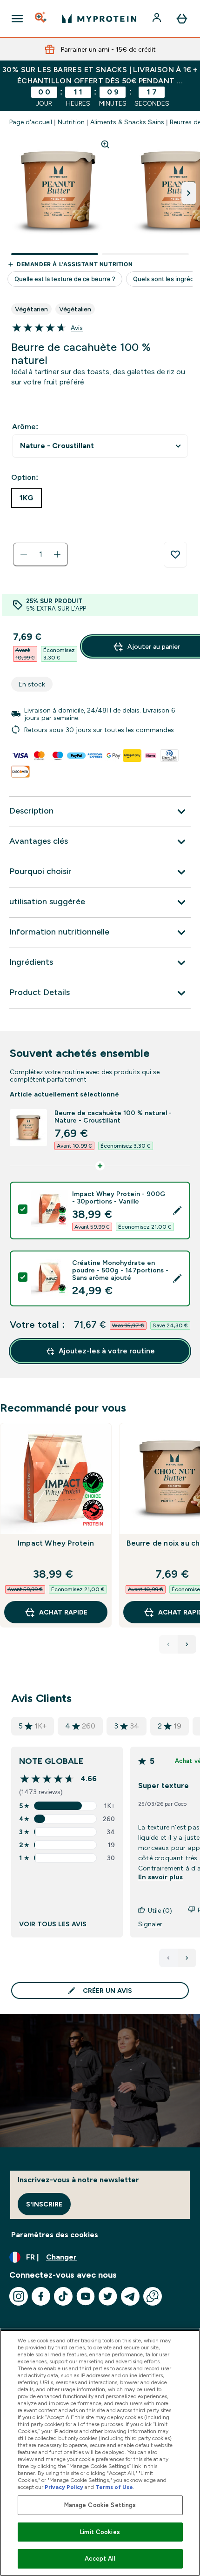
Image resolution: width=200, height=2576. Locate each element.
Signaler (150, 1924)
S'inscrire (44, 2204)
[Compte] (158, 19)
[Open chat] (153, 2296)
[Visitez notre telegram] (130, 2296)
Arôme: (25, 427)
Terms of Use (114, 2487)
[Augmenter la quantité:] (57, 554)
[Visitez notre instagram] (19, 2296)
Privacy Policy (64, 2487)
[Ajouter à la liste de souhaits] (175, 555)
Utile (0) (160, 1910)
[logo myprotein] (99, 19)
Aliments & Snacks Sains (127, 122)
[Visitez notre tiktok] (63, 2296)
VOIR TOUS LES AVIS (53, 1924)
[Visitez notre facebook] (41, 2296)
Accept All (100, 2559)
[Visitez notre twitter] (108, 2296)
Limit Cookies (100, 2532)
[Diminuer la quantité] (24, 554)
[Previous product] (168, 1644)
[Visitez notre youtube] (86, 2296)
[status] (40, 554)
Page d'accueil (31, 122)
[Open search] (41, 19)
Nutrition (71, 122)
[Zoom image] (105, 144)
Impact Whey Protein (56, 1543)
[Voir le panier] (182, 19)
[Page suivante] (187, 1958)
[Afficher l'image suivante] (189, 193)
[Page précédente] (168, 1958)
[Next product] (187, 1644)
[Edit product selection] (177, 1211)
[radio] (27, 498)
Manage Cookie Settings (100, 2505)
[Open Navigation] (17, 19)
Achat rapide (63, 1612)
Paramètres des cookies (55, 2235)
